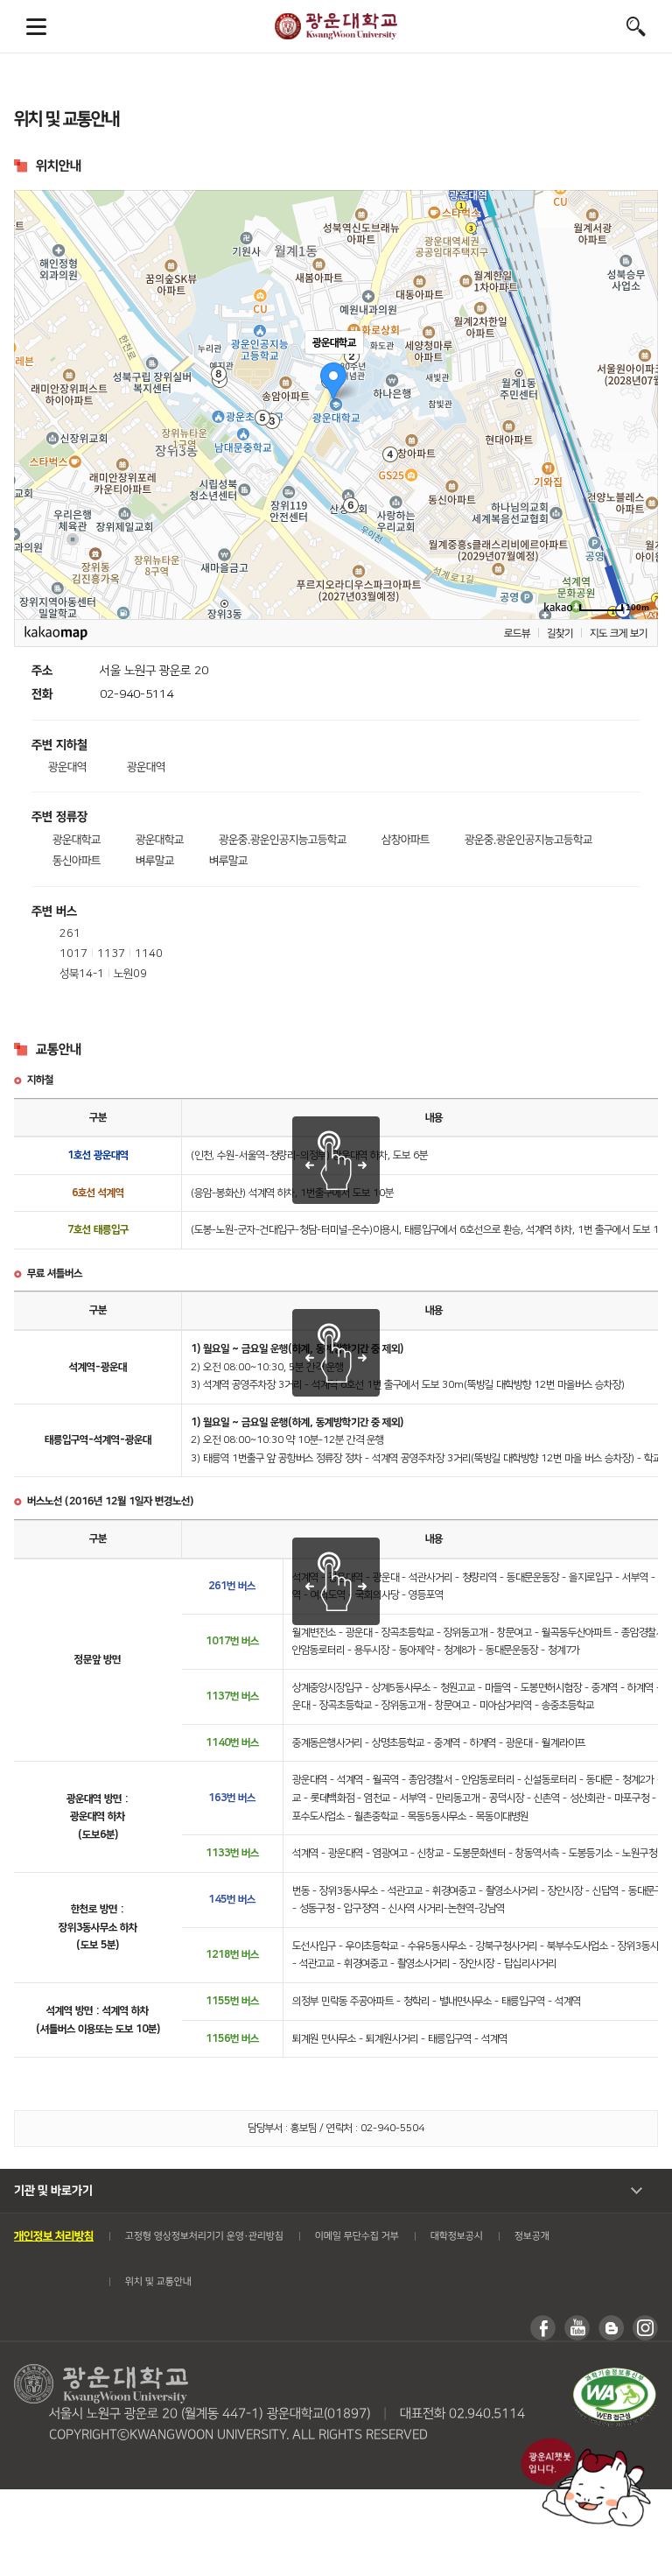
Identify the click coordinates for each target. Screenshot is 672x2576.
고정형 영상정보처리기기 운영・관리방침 (204, 2236)
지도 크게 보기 (619, 633)
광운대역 (67, 767)
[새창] (614, 2373)
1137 (111, 954)
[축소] (636, 402)
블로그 (611, 2328)
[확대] (636, 373)
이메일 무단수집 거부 (357, 2236)
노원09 (130, 974)
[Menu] (36, 26)
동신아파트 (77, 861)
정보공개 (532, 2236)
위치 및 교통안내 (158, 2282)
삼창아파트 (406, 840)
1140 (149, 954)
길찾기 (560, 633)
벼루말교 (155, 861)
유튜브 (577, 2328)
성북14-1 (82, 974)
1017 (73, 954)
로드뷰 (517, 633)
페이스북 (543, 2328)
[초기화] (636, 435)
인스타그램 (645, 2328)
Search (636, 26)
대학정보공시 (457, 2236)
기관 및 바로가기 (53, 2190)
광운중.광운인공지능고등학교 (283, 840)
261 (70, 933)
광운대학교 (336, 26)
